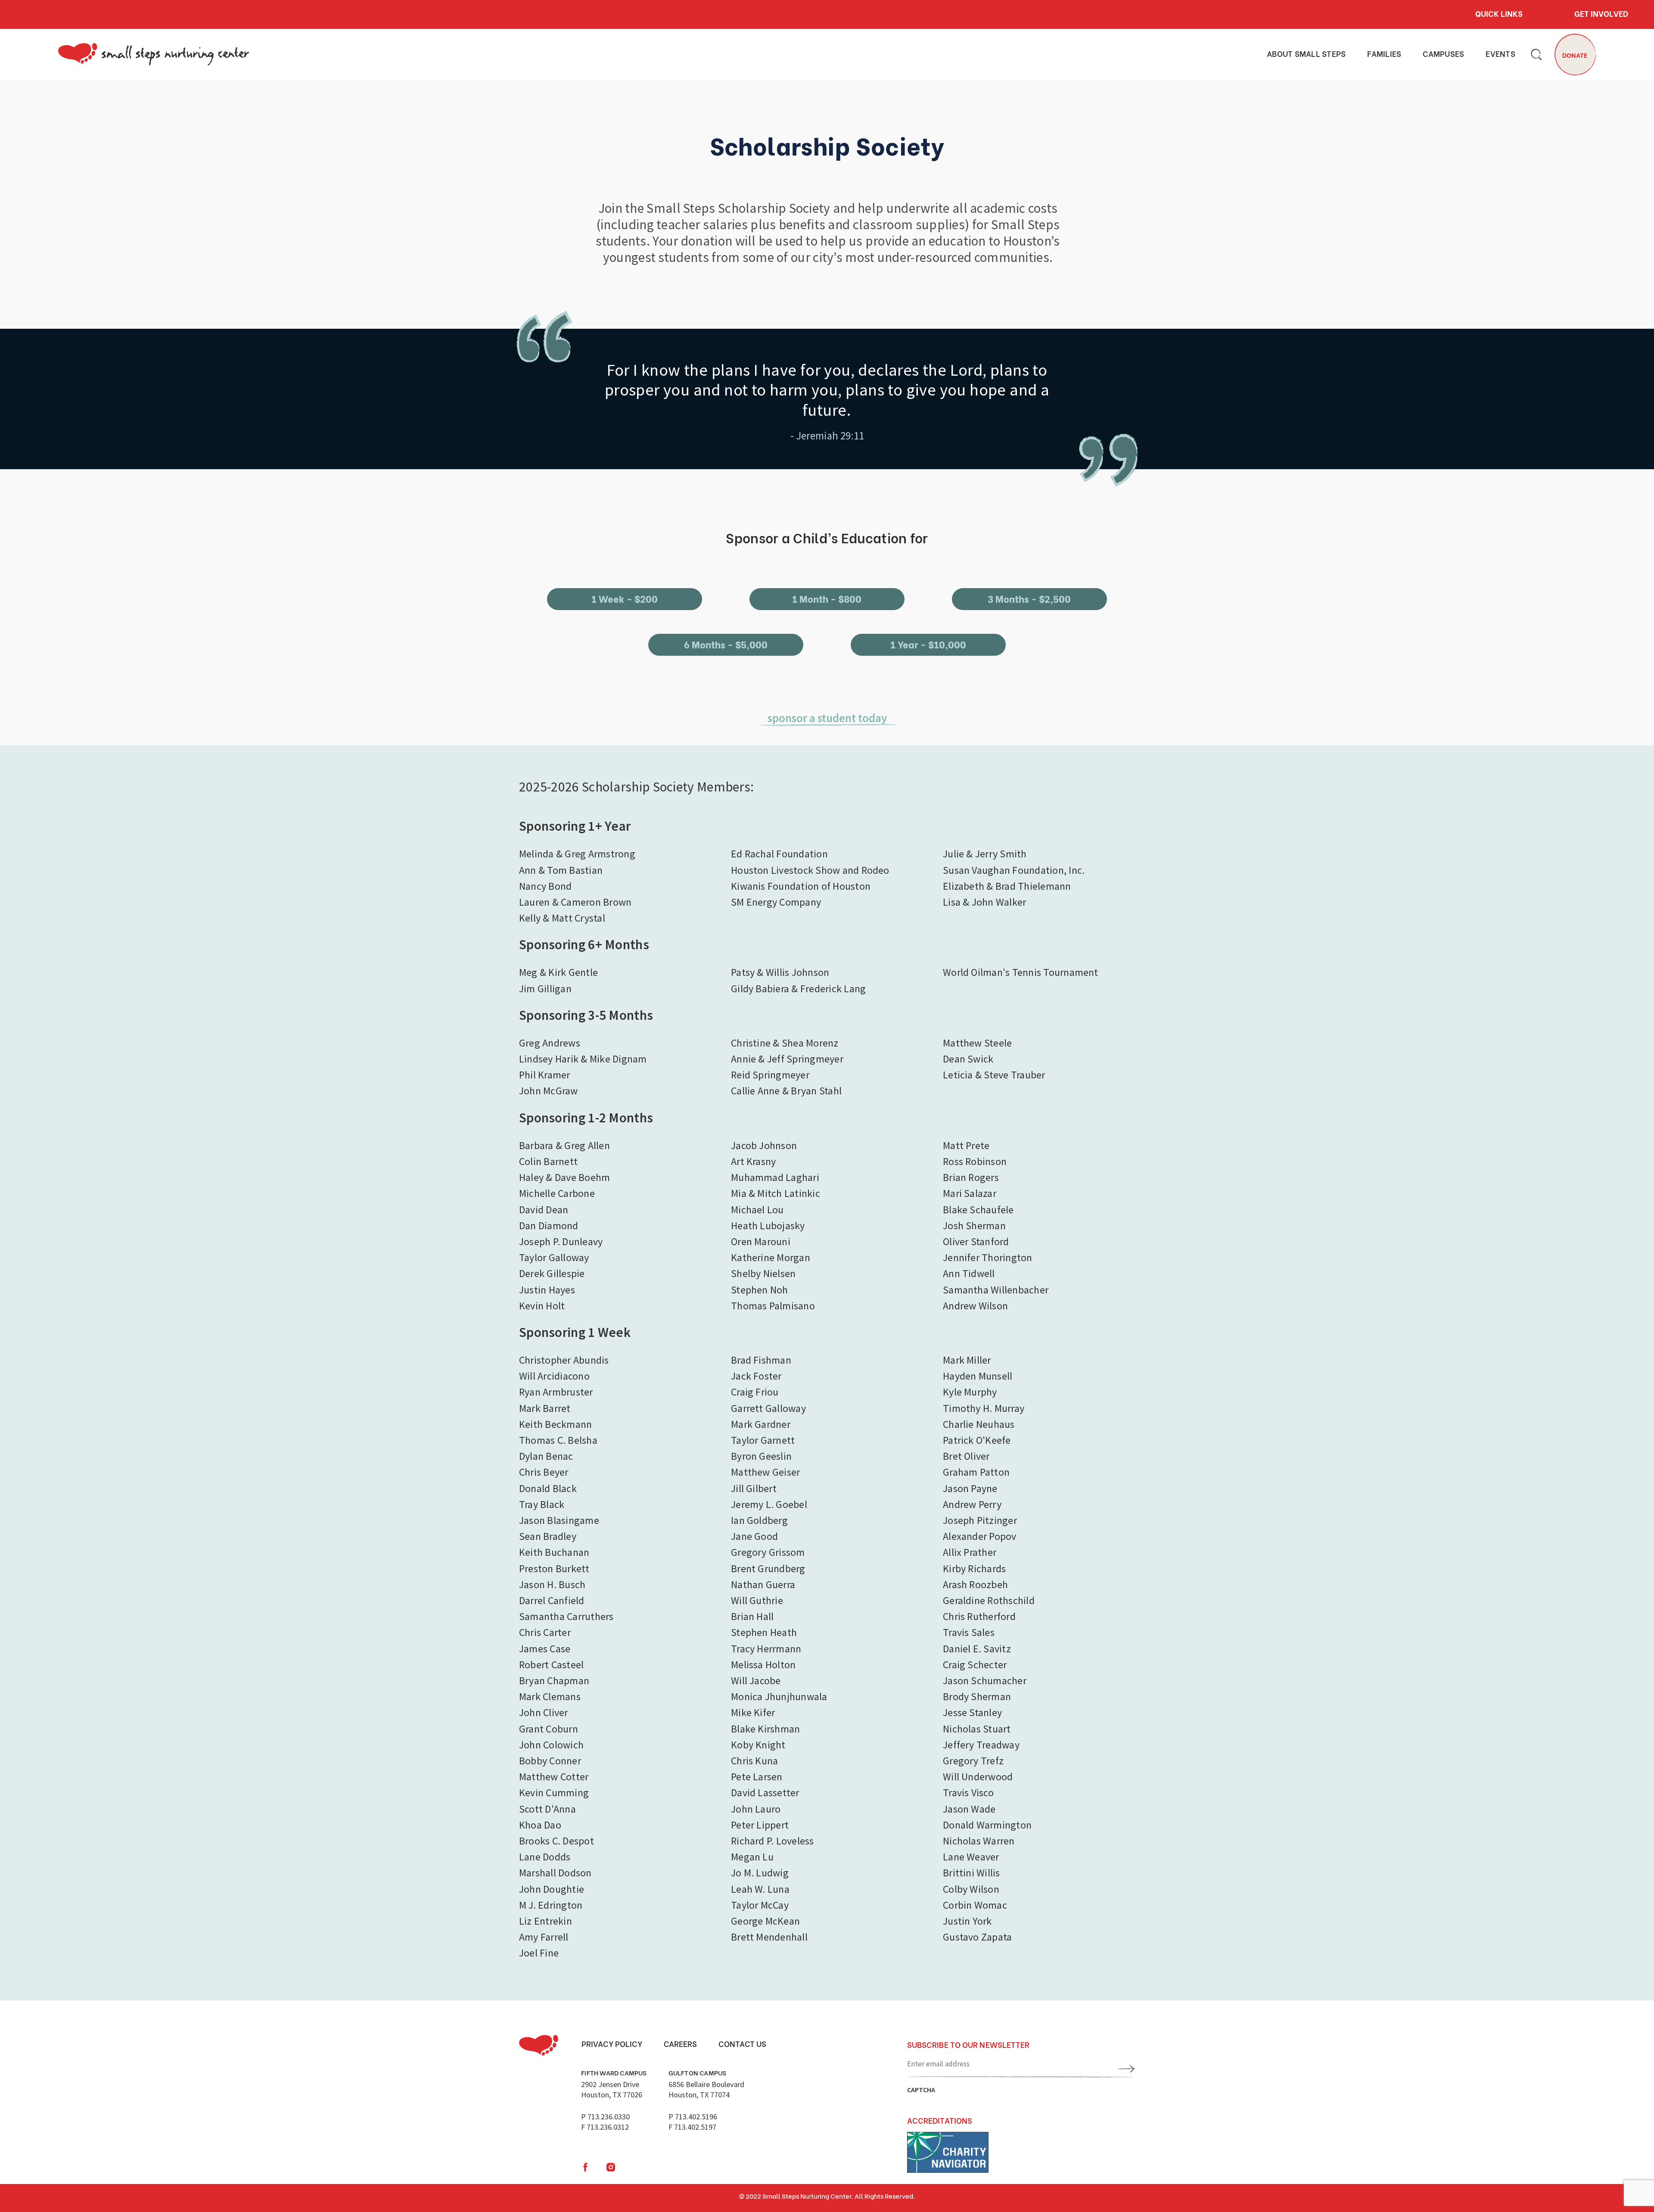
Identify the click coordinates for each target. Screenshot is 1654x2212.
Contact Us (742, 2044)
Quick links (1499, 13)
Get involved (1601, 13)
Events (1500, 54)
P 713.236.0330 (605, 2117)
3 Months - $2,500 (1029, 598)
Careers (680, 2044)
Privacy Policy (612, 2044)
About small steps (1306, 54)
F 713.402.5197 (692, 2127)
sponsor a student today (827, 718)
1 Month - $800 (827, 598)
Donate (1575, 55)
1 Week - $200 (625, 598)
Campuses (1443, 54)
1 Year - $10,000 (928, 644)
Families (1384, 54)
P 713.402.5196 (693, 2117)
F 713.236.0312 (605, 2127)
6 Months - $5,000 (726, 644)
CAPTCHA (921, 2090)
